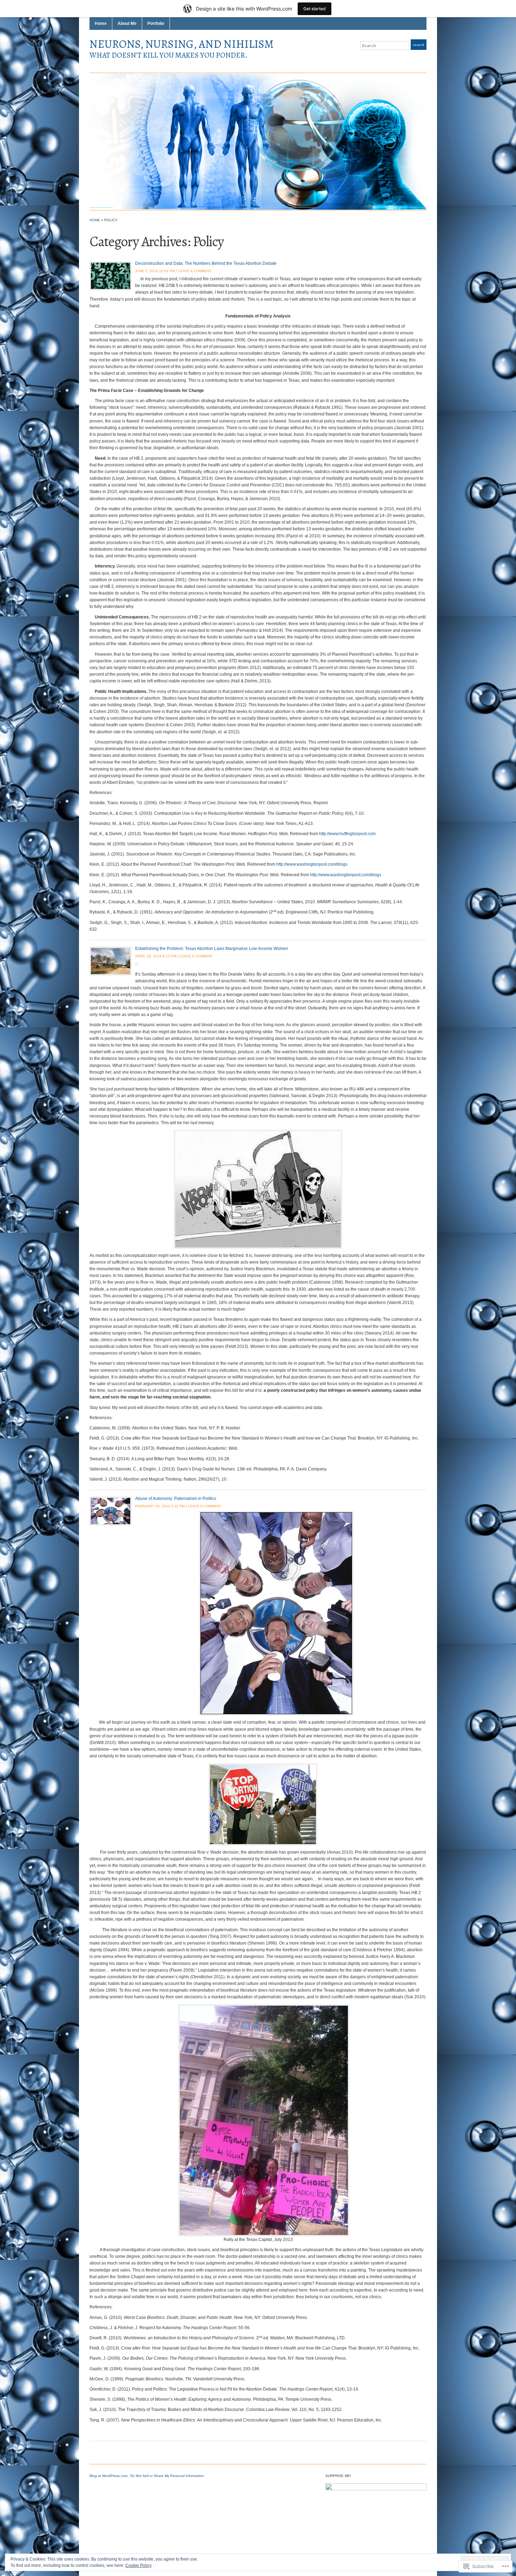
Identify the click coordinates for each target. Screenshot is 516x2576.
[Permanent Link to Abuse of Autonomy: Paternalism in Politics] (111, 1511)
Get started (315, 9)
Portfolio (156, 24)
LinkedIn (423, 59)
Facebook (415, 59)
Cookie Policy (138, 2565)
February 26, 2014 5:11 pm (160, 1506)
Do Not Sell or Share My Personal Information (167, 2476)
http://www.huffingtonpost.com (347, 834)
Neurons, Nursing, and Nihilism (182, 44)
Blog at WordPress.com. (109, 2476)
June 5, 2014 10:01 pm (155, 271)
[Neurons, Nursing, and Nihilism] (258, 141)
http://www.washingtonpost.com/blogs (312, 864)
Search (419, 45)
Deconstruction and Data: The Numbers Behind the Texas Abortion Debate (206, 263)
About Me (127, 24)
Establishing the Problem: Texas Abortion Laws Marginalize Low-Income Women (212, 949)
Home (101, 24)
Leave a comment (195, 271)
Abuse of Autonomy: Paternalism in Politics (176, 1499)
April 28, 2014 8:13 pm (156, 956)
